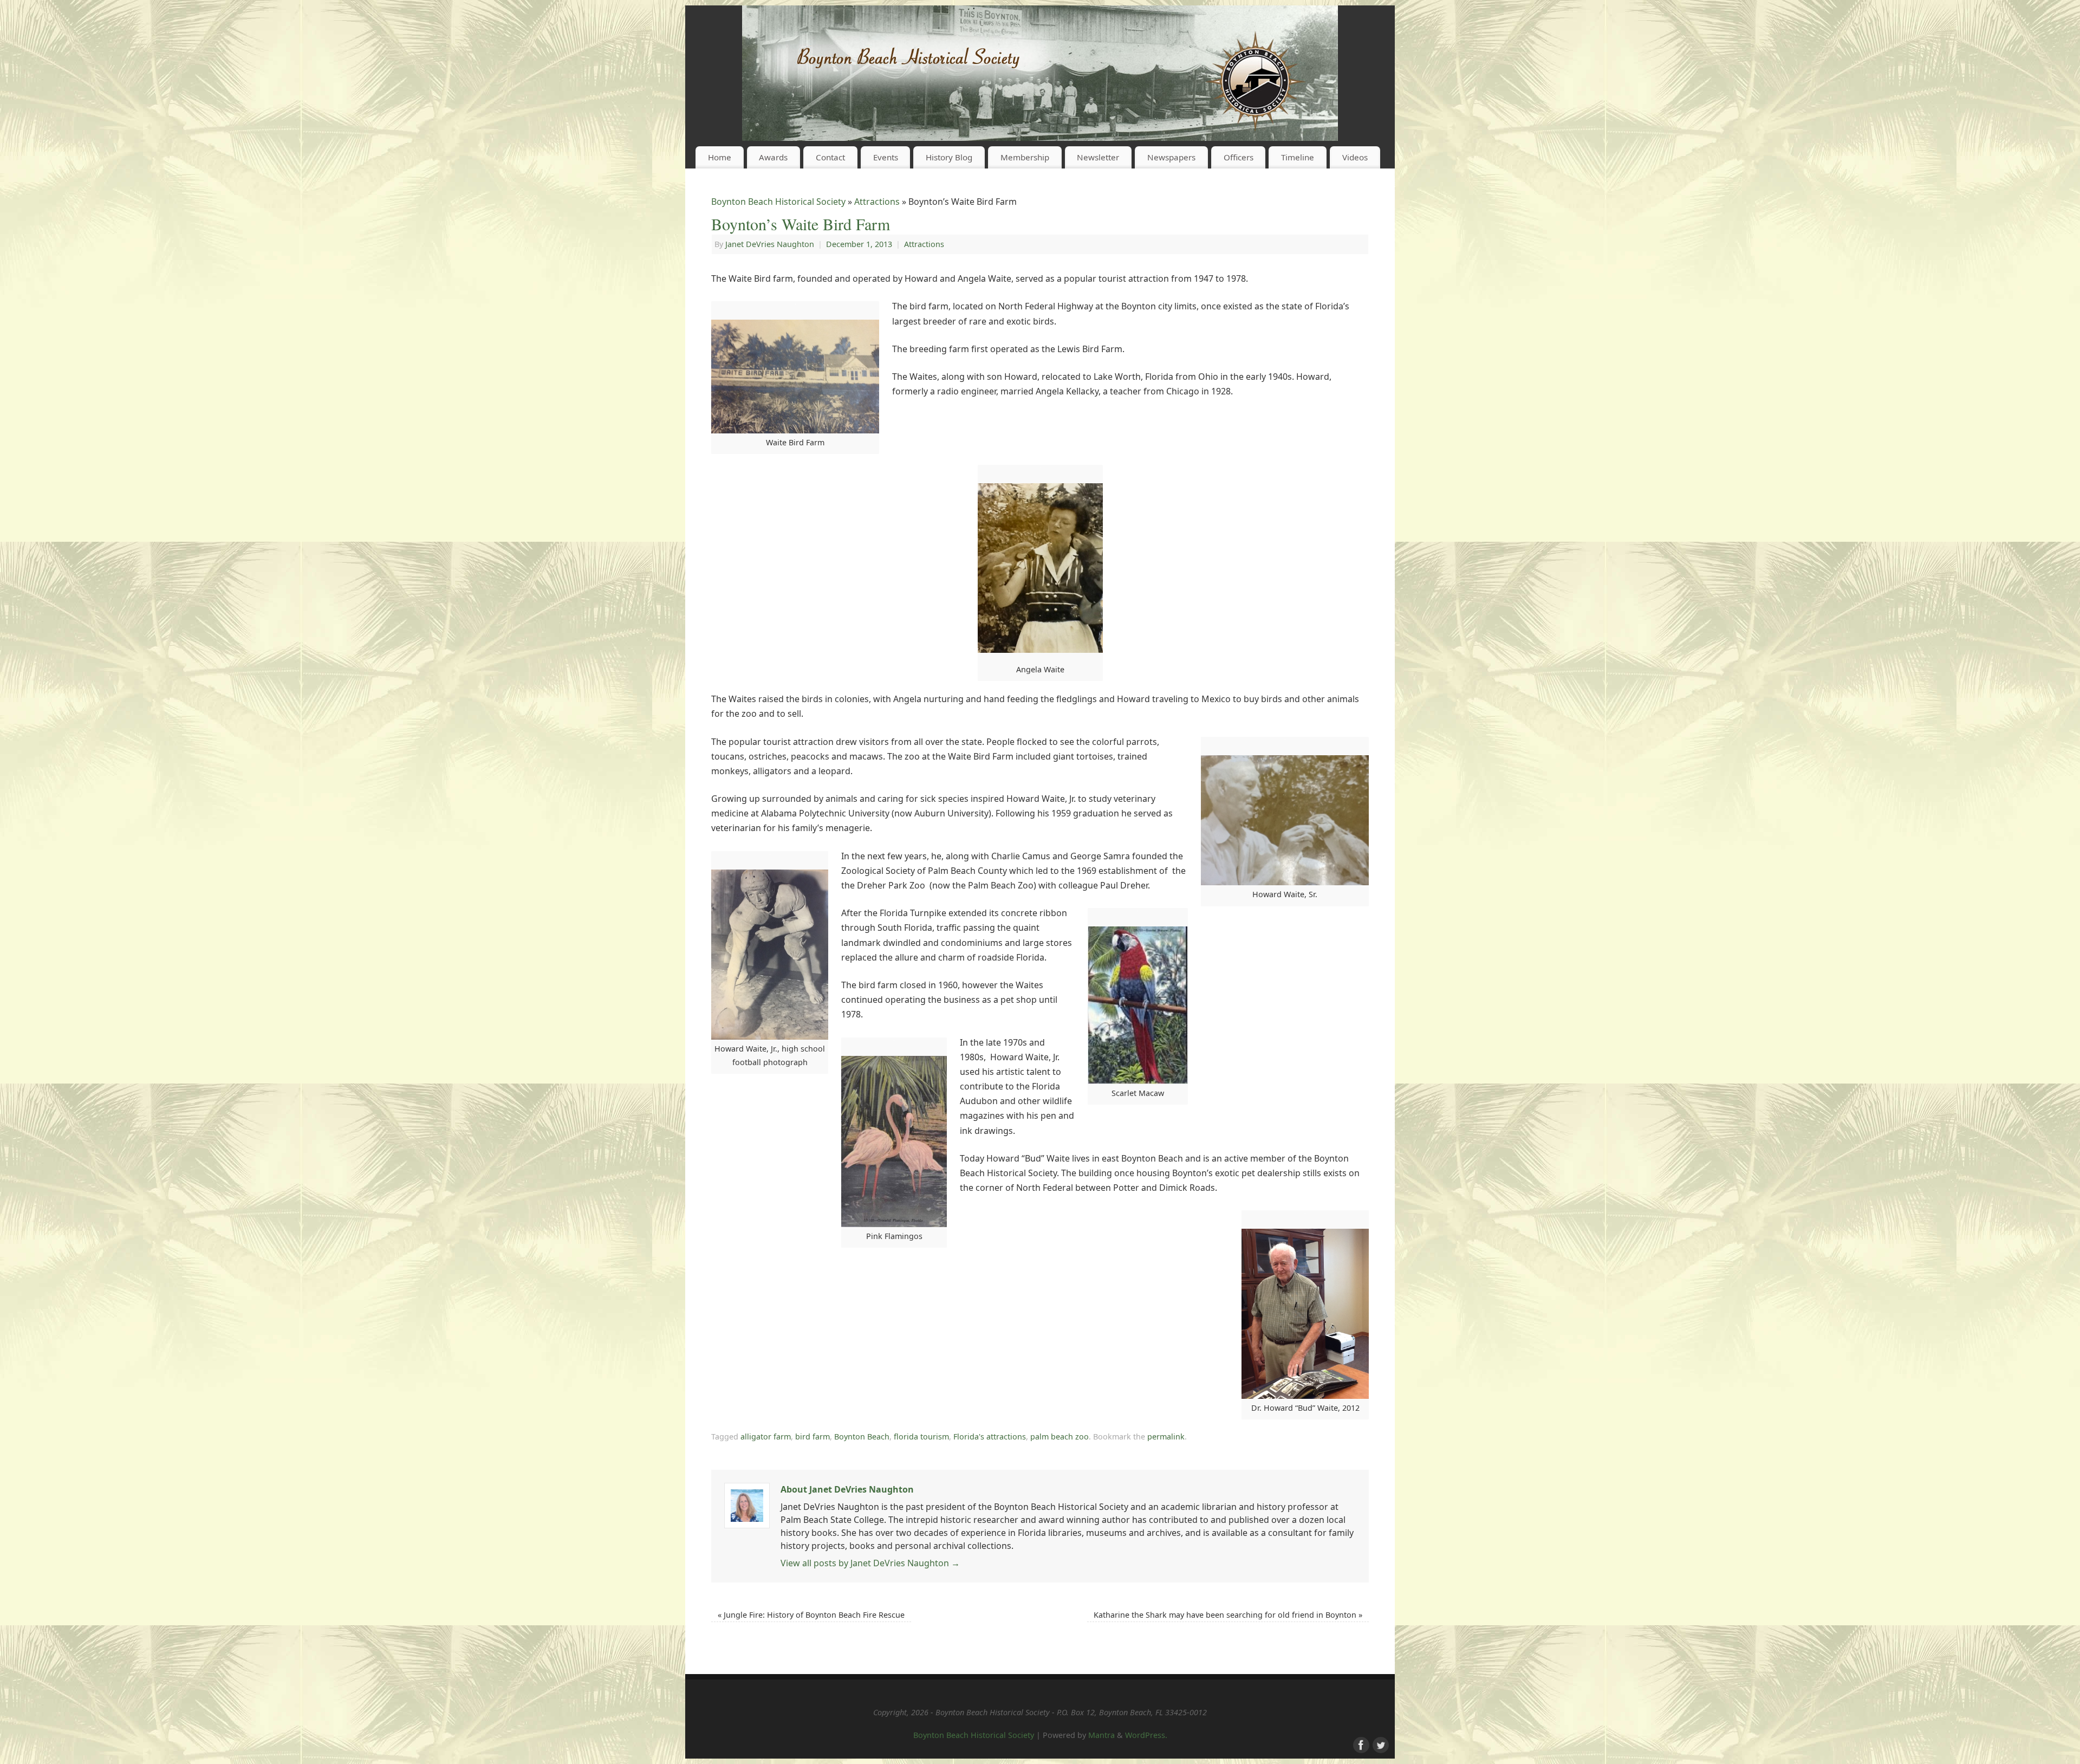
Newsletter (1098, 157)
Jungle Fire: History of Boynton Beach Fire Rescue (811, 1615)
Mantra (1101, 1735)
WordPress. (1146, 1735)
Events (886, 157)
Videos (1355, 157)
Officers (1239, 157)
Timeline (1298, 157)
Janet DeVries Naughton (770, 244)
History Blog (949, 157)
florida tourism (921, 1437)
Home (720, 157)
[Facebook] (1360, 1744)
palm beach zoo (1059, 1437)
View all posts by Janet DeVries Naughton (870, 1563)
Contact (830, 157)
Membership (1025, 157)
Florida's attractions (990, 1437)
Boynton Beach (862, 1437)
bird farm (812, 1437)
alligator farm (766, 1437)
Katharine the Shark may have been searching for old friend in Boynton (1228, 1615)
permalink (1166, 1437)
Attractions (877, 202)
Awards (773, 157)
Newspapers (1171, 157)
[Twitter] (1380, 1744)
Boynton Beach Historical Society (778, 202)
